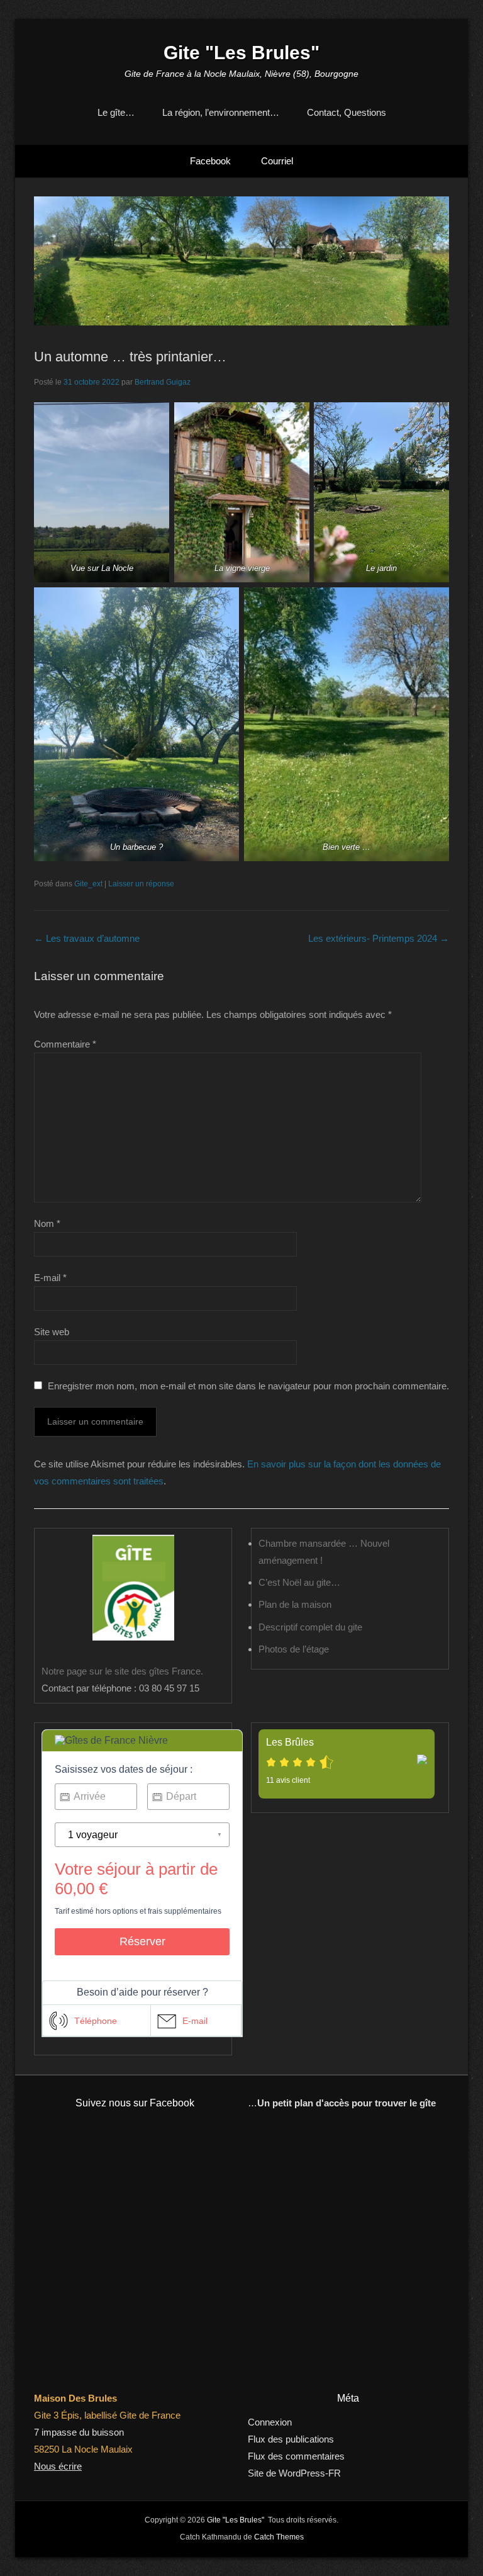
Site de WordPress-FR (294, 2473)
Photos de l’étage (294, 1649)
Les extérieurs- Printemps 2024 (379, 938)
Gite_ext (88, 884)
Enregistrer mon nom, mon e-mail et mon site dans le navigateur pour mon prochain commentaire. (248, 1386)
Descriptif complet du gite (310, 1627)
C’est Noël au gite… (299, 1582)
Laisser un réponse (141, 884)
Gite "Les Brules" (241, 53)
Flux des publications (291, 2439)
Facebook (210, 161)
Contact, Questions (347, 112)
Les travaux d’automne (87, 938)
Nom (47, 1223)
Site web (52, 1332)
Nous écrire (58, 2466)
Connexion (270, 2422)
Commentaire (65, 1044)
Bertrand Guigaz (163, 382)
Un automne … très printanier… (130, 357)
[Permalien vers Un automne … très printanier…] (241, 261)
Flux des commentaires (296, 2456)
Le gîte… (116, 112)
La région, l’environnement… (221, 112)
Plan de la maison (295, 1604)
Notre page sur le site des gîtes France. (122, 1671)
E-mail (50, 1278)
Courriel (277, 161)
